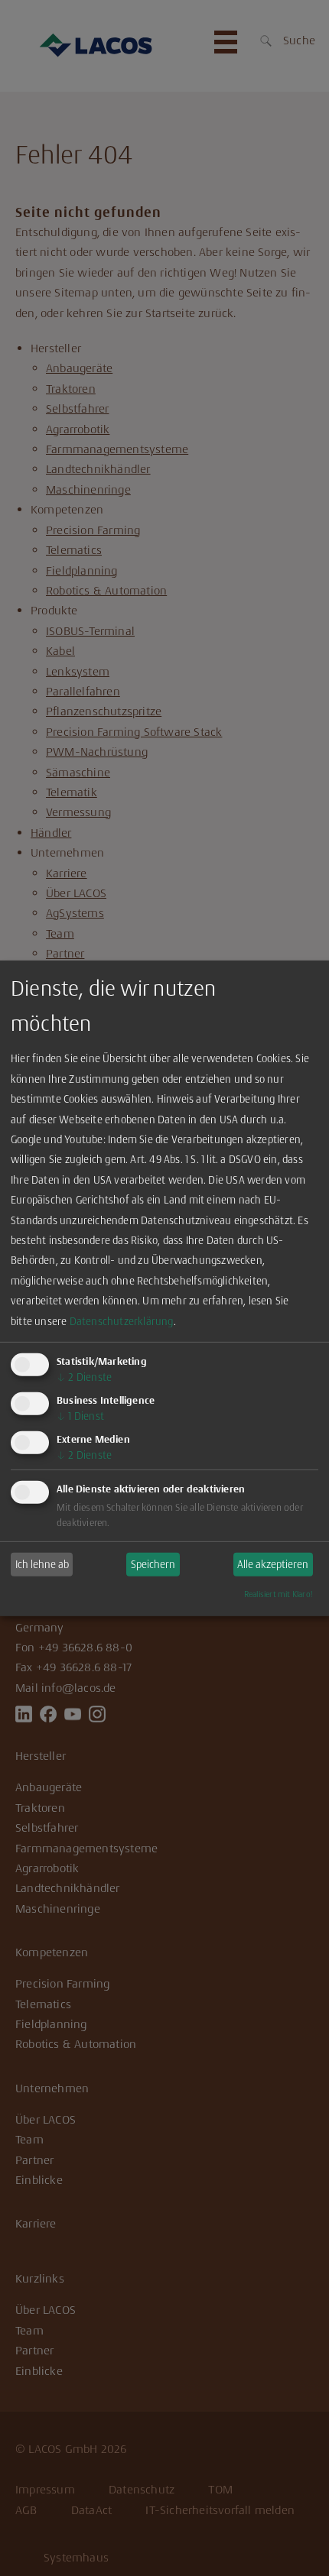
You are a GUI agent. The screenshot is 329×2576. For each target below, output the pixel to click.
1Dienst (80, 1416)
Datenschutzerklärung (122, 1320)
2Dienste (84, 1377)
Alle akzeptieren (273, 1564)
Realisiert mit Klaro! (278, 1594)
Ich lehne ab (42, 1564)
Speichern (153, 1564)
